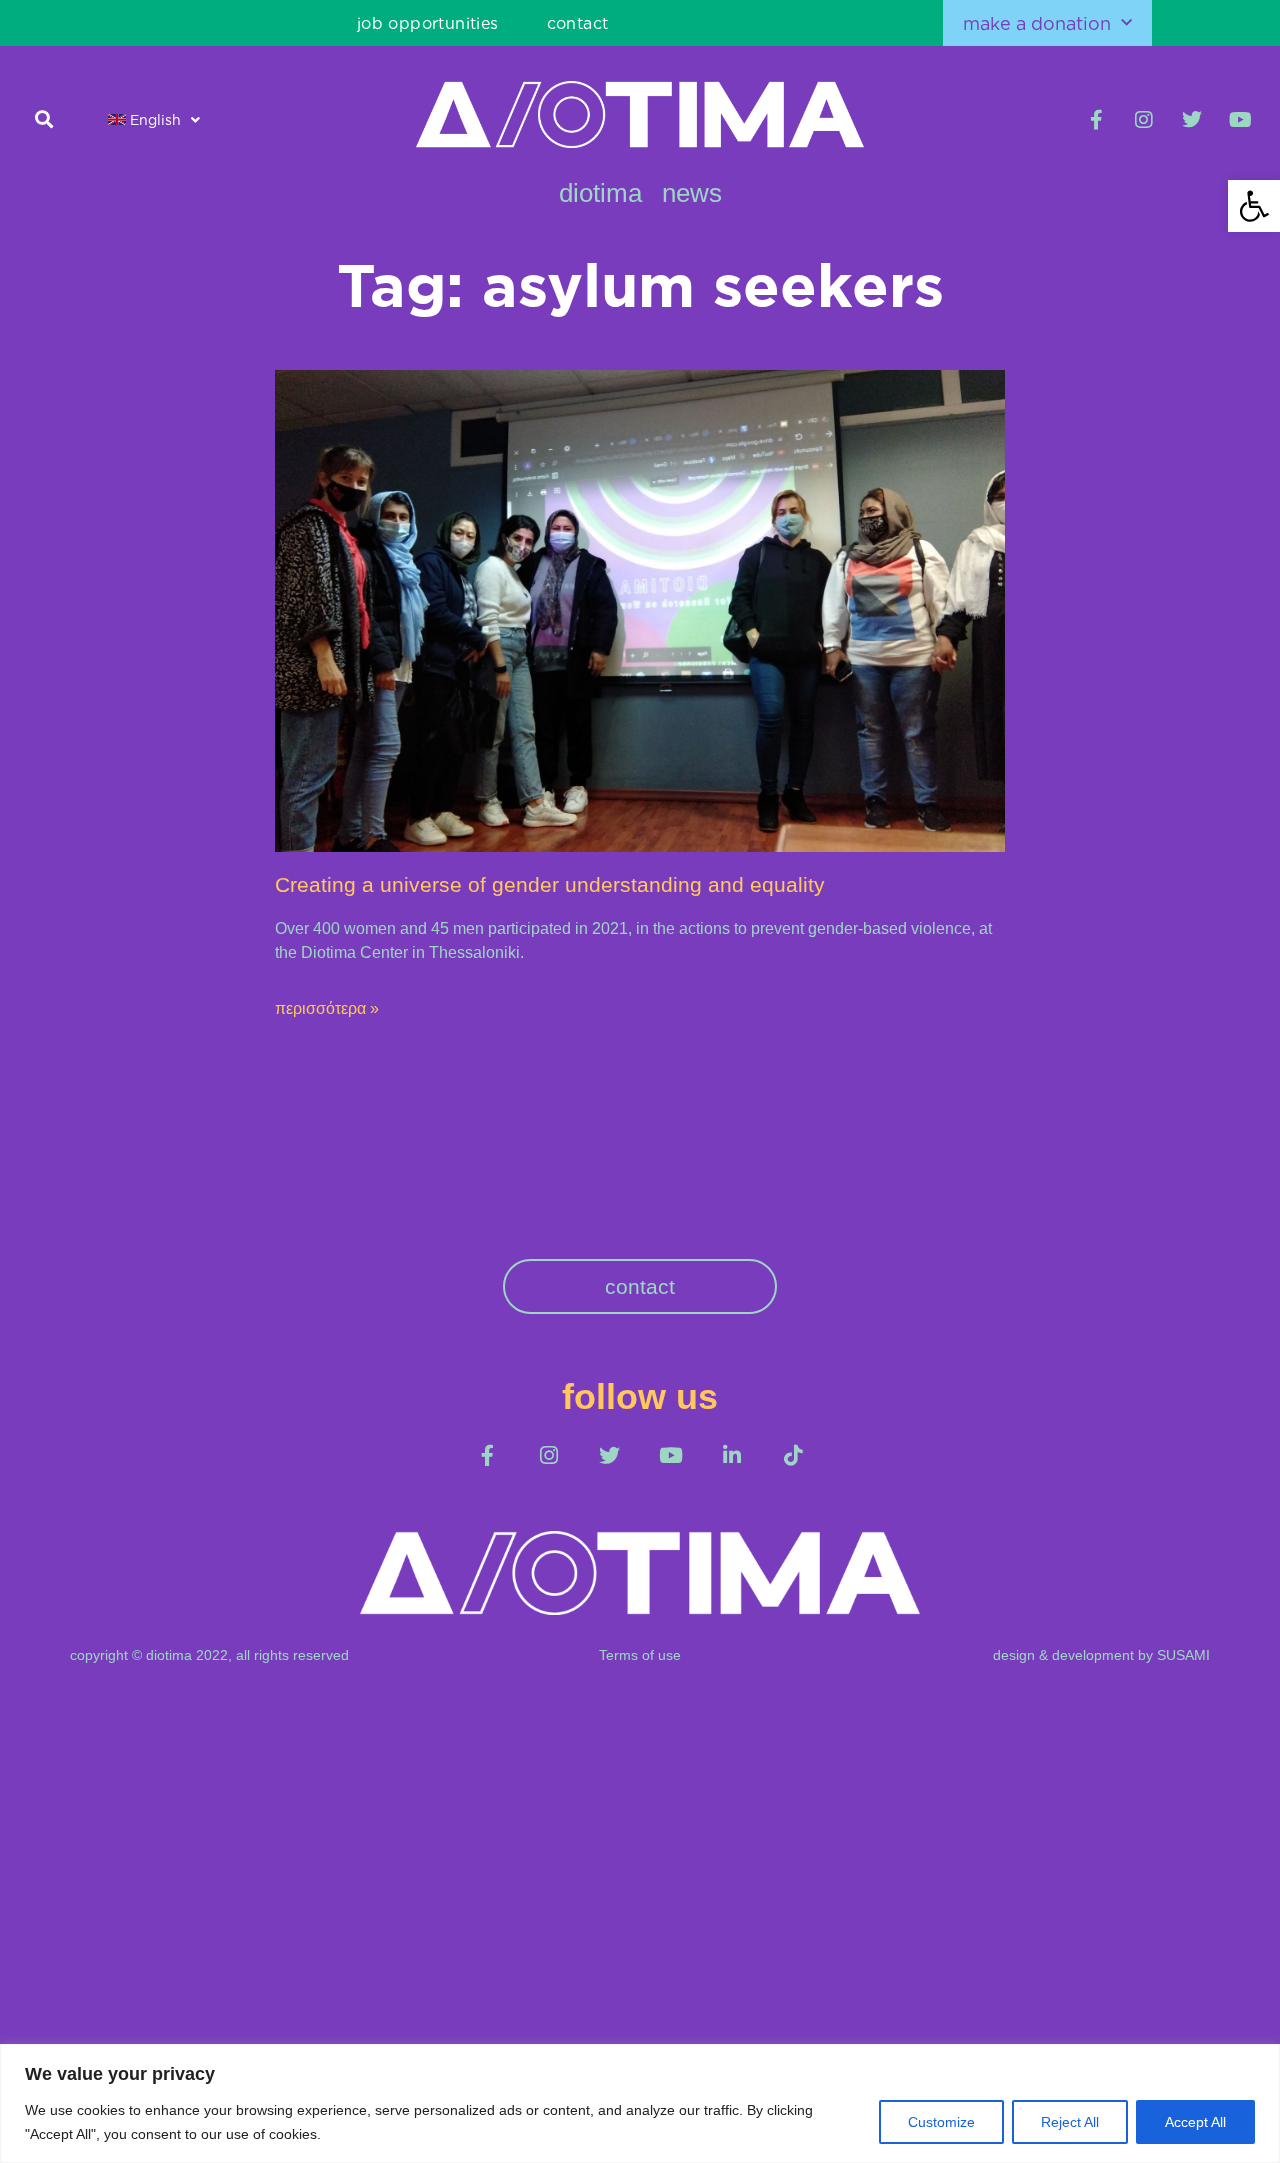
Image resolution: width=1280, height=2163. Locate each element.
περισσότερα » (327, 1008)
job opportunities (428, 23)
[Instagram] (1144, 120)
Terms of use (640, 1655)
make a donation (1037, 23)
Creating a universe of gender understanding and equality (550, 884)
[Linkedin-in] (731, 1455)
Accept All (1195, 2122)
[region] (640, 2103)
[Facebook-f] (1096, 120)
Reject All (1070, 2122)
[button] (44, 118)
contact (578, 23)
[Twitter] (1192, 120)
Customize (941, 2122)
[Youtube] (1240, 120)
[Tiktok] (792, 1455)
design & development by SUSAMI (1101, 1655)
